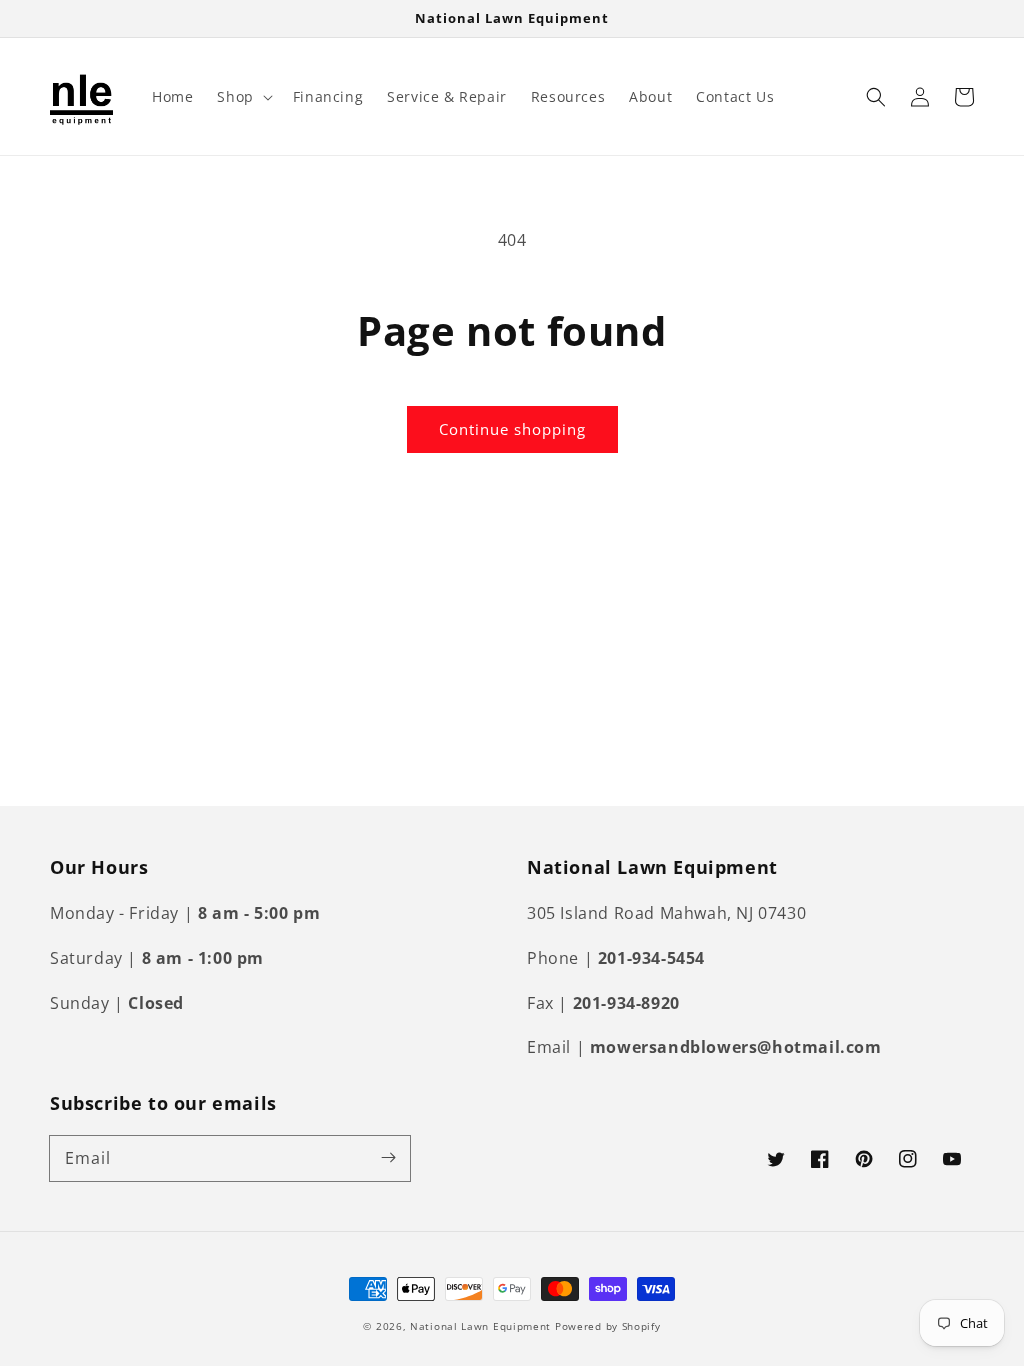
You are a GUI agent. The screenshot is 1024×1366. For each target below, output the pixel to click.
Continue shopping (512, 429)
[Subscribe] (388, 1158)
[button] (242, 97)
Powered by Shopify (608, 1326)
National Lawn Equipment (480, 1326)
